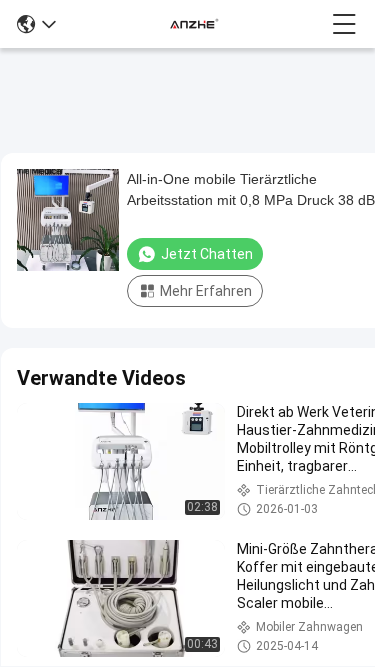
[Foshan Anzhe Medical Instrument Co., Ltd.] (194, 24)
